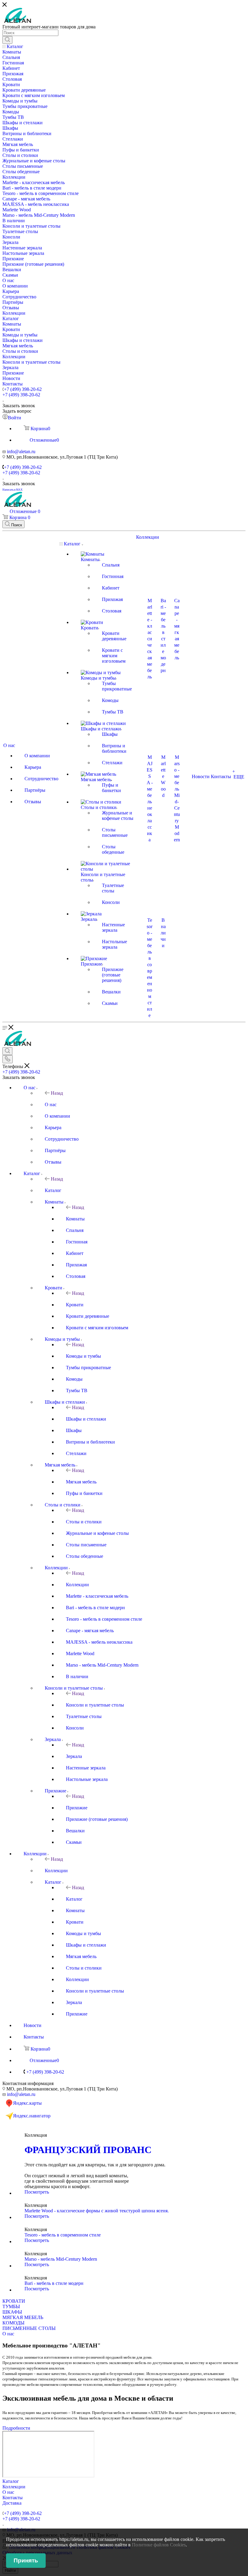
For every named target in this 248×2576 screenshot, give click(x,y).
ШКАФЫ (12, 2312)
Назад (57, 1093)
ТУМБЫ (11, 2306)
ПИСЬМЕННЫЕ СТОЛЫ (29, 2328)
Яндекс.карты (27, 2103)
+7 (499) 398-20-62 (23, 389)
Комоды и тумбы (83, 1356)
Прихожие (77, 1808)
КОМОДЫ (13, 2323)
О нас (51, 1104)
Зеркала (74, 1756)
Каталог (53, 1190)
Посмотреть (37, 2192)
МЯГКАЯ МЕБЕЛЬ (23, 2317)
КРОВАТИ (14, 2301)
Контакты (13, 2498)
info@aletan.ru (21, 452)
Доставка (12, 2503)
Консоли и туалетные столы (95, 1705)
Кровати (75, 1305)
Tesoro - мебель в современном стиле (63, 2235)
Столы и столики (84, 1522)
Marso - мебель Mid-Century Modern (61, 2259)
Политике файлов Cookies (159, 2545)
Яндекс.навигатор (32, 2116)
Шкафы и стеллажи (86, 1419)
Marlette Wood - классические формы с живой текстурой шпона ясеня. (97, 2211)
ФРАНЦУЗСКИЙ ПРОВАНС (88, 2150)
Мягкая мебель (81, 1482)
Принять (26, 2560)
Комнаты (75, 1219)
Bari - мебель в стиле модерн (54, 2283)
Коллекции (77, 1585)
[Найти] (7, 40)
